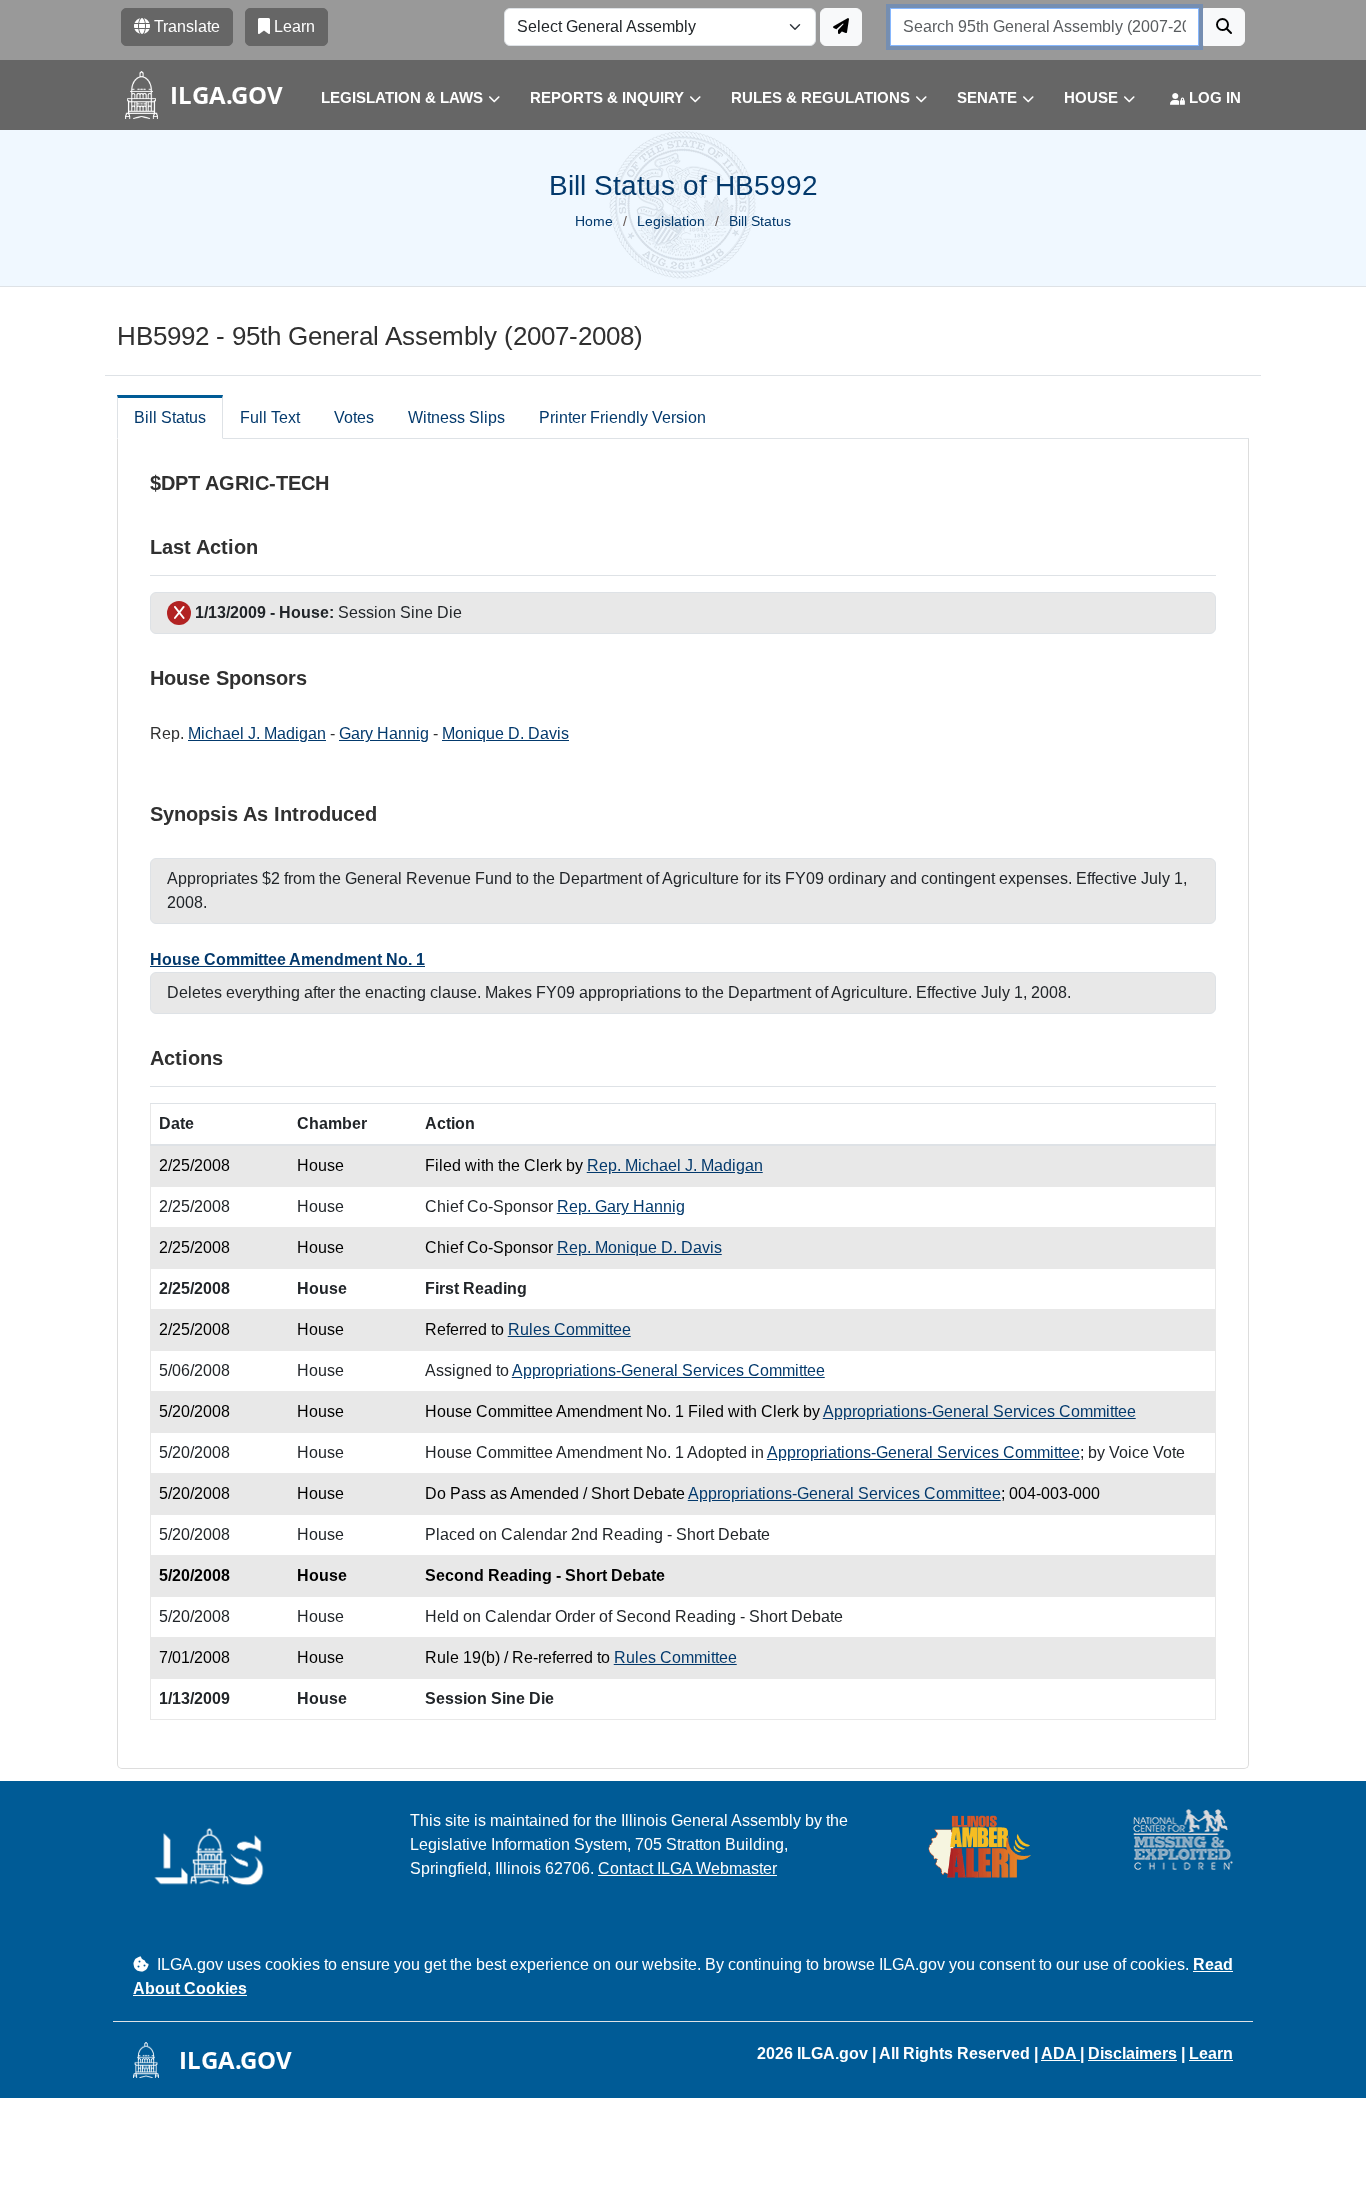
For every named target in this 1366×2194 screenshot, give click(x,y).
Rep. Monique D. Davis (639, 1247)
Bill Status (170, 417)
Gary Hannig (384, 733)
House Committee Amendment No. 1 (287, 959)
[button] (395, 98)
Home (594, 221)
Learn (1211, 2053)
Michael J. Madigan (257, 733)
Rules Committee (569, 1329)
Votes (354, 417)
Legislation (671, 221)
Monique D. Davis (505, 733)
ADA (1060, 2053)
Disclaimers (1132, 2053)
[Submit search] (1224, 27)
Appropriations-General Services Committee (668, 1370)
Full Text (270, 417)
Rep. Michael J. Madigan (675, 1165)
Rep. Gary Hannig (621, 1206)
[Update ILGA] (841, 27)
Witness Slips (456, 417)
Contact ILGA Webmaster (687, 1868)
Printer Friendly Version (622, 417)
